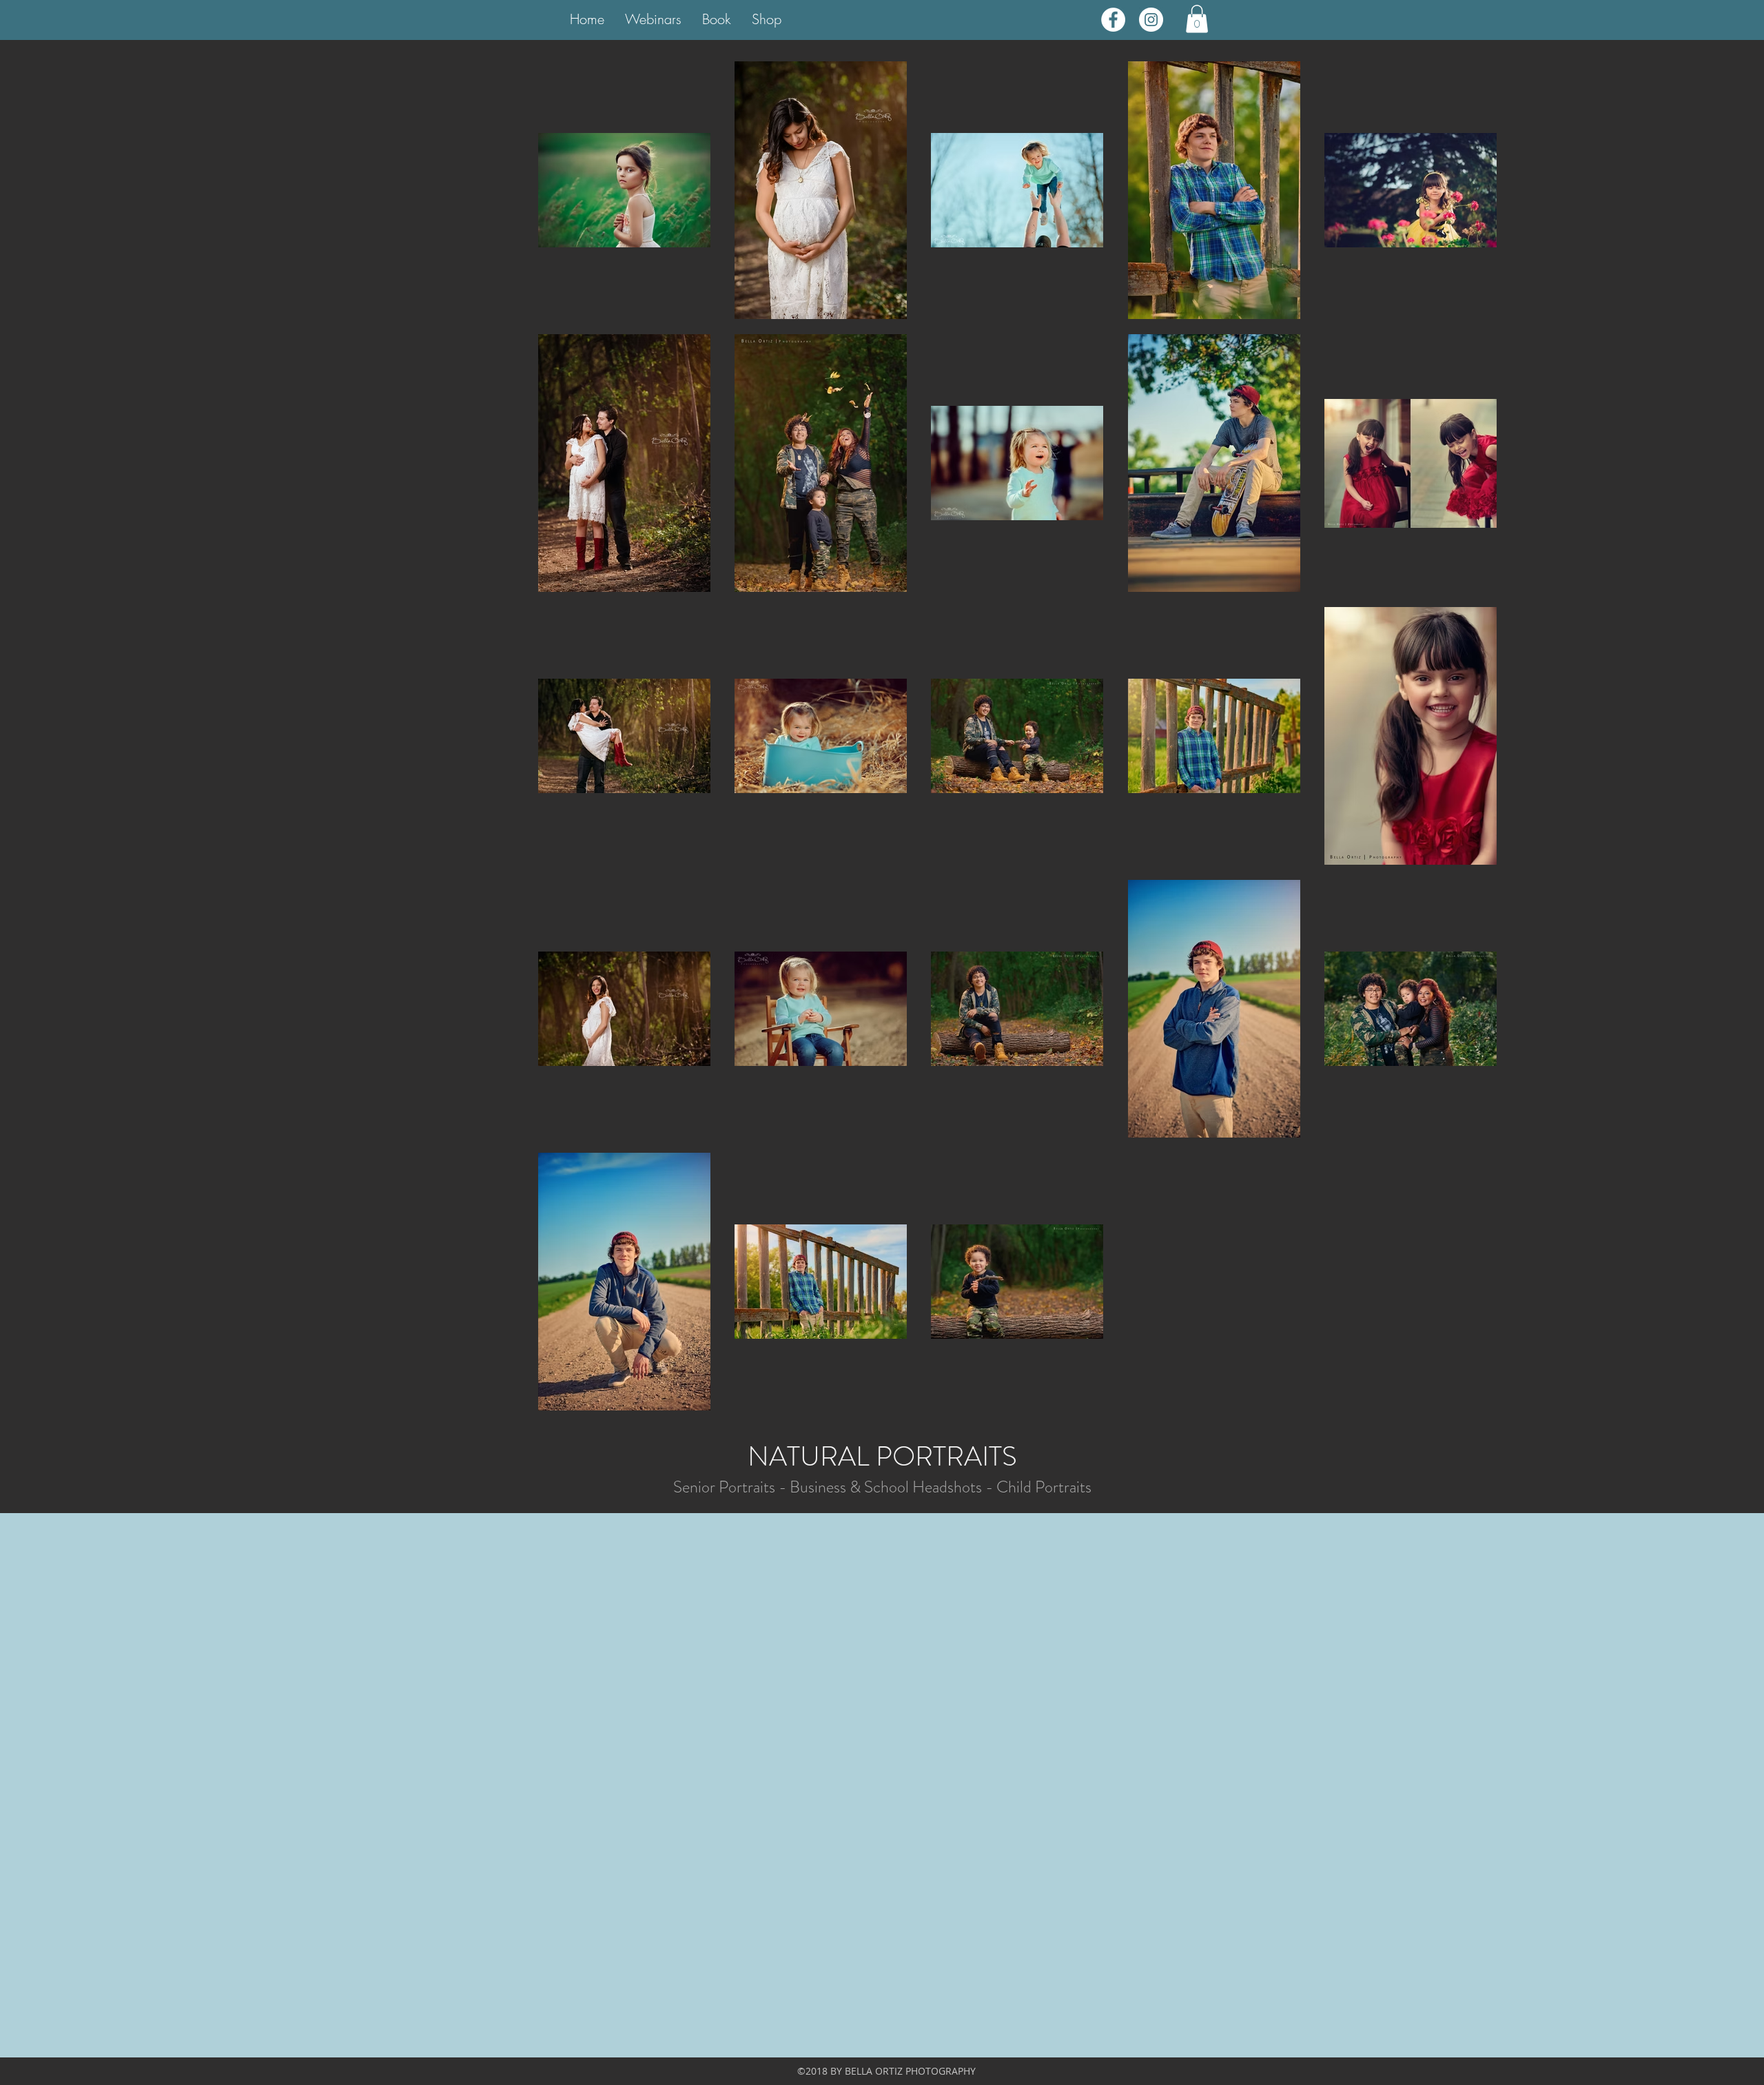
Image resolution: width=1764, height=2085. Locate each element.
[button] (1197, 19)
